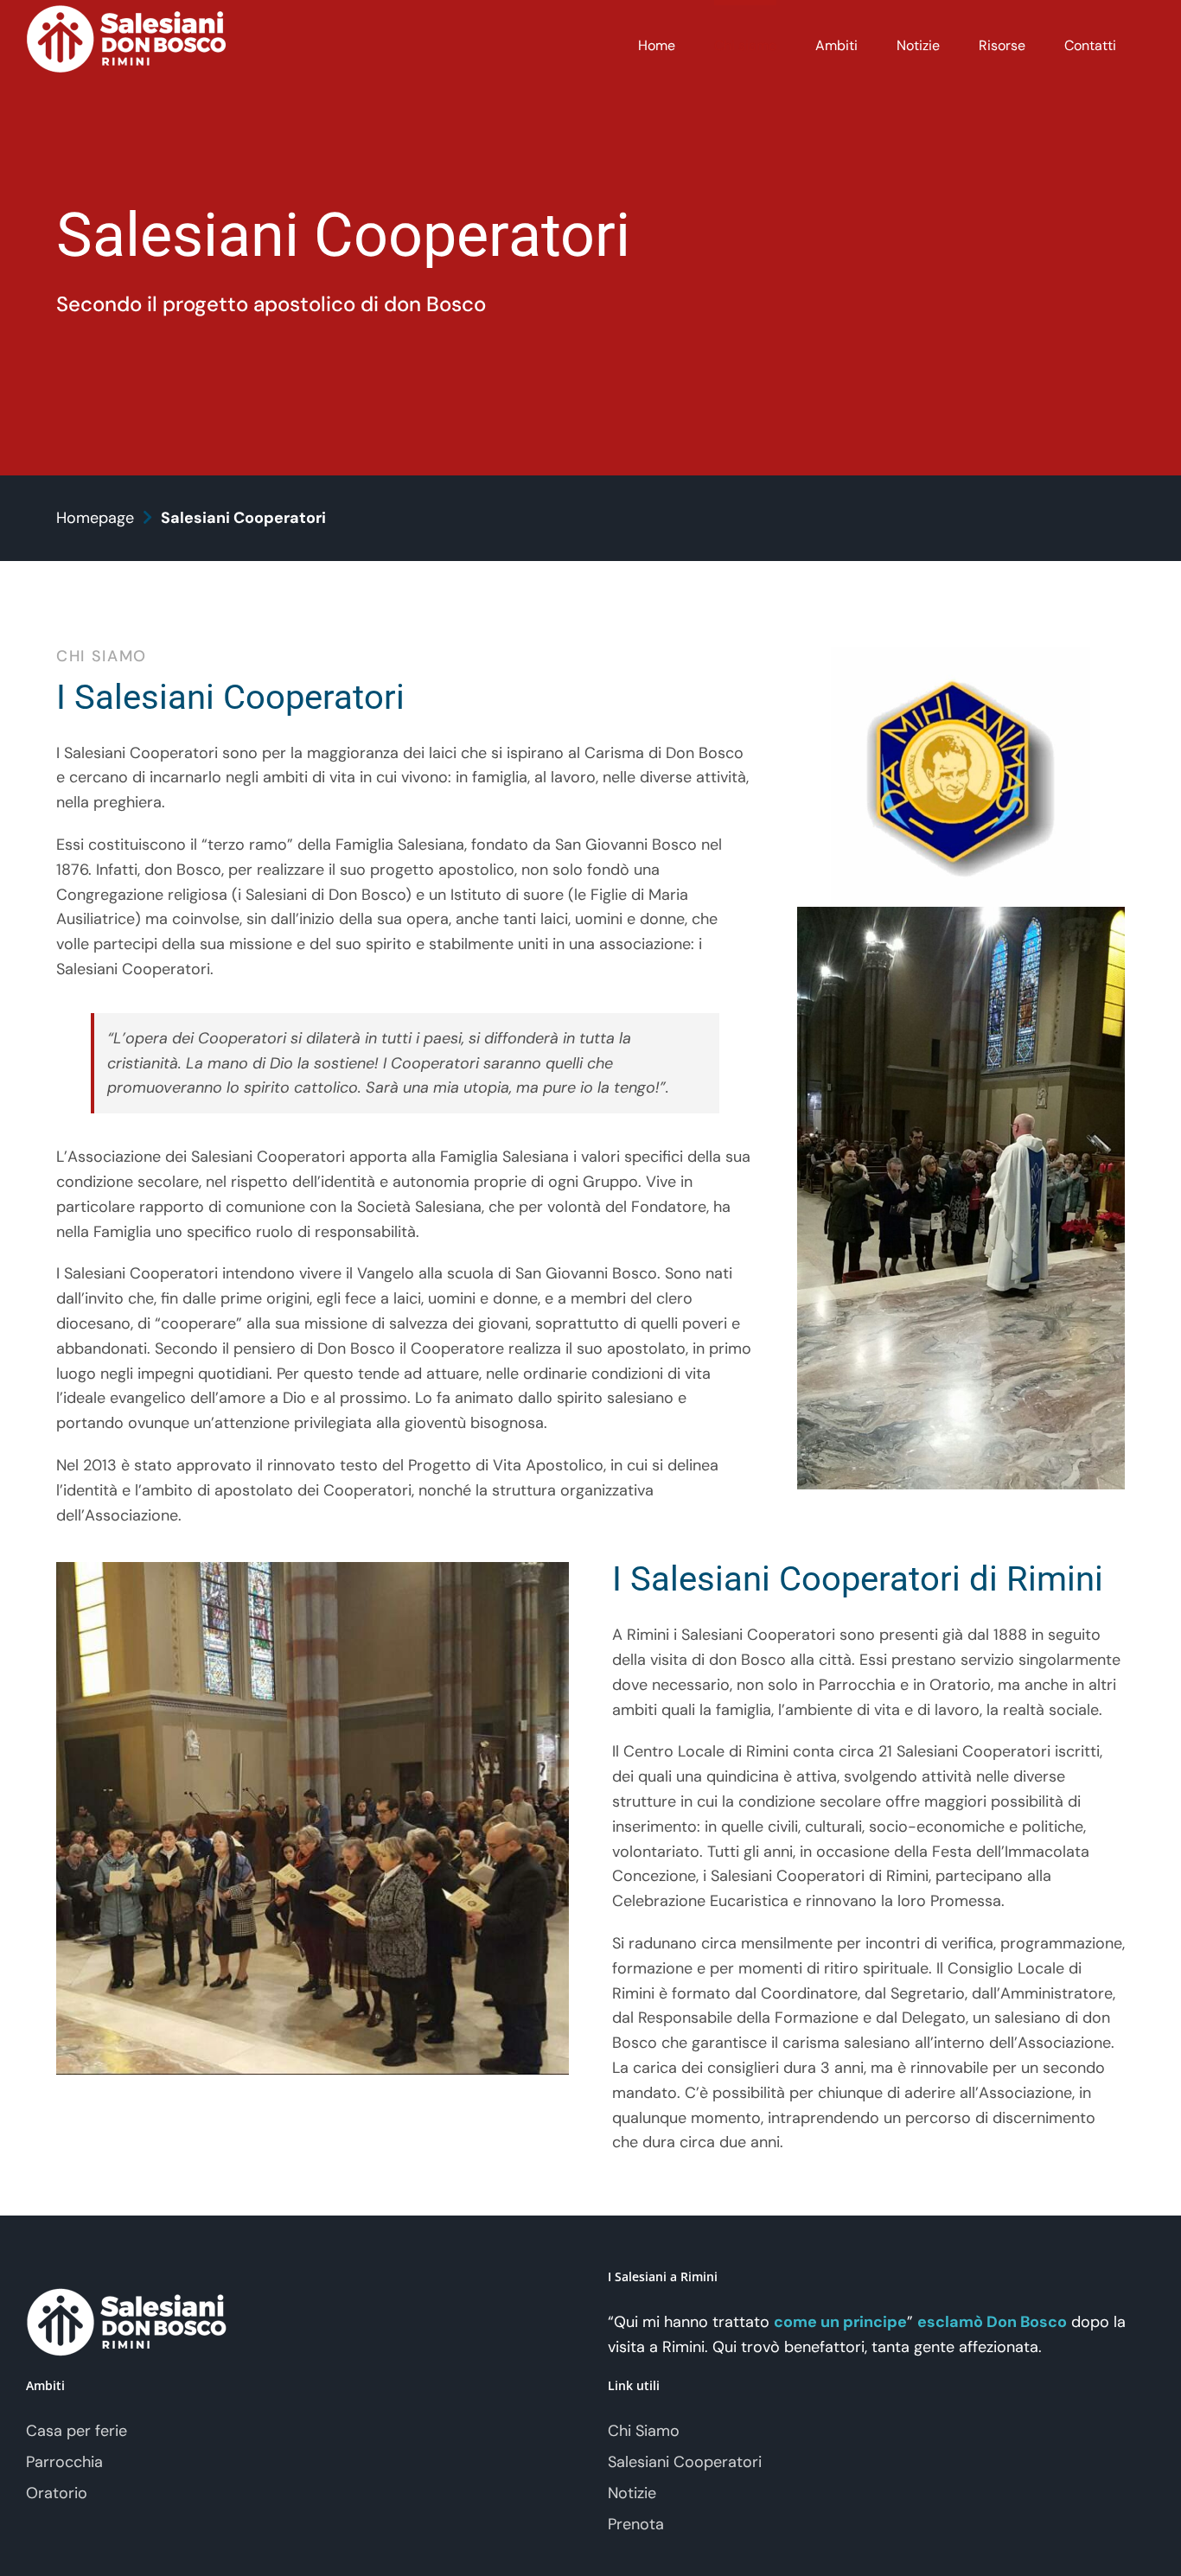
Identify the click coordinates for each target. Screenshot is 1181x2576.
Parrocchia (64, 2462)
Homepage (95, 518)
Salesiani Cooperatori (685, 2462)
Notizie (632, 2493)
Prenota (636, 2524)
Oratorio (57, 2493)
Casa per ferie (77, 2431)
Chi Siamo (644, 2431)
